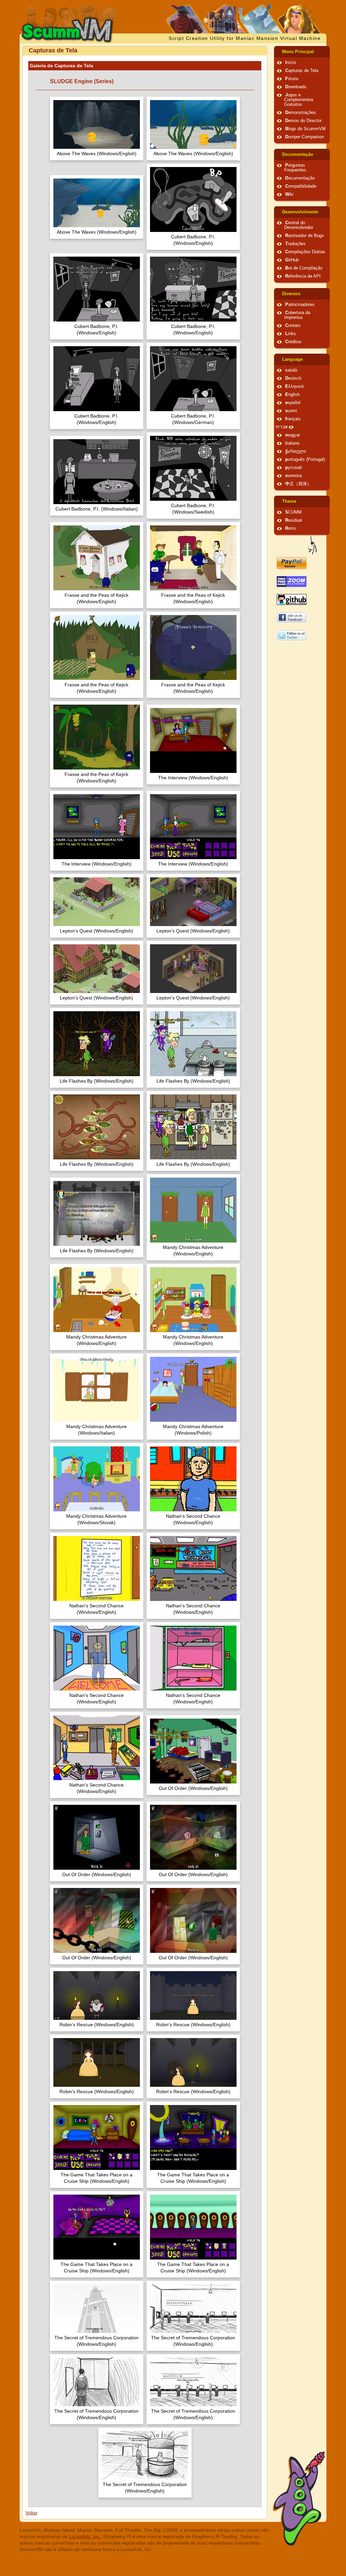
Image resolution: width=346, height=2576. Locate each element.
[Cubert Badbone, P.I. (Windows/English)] (193, 200)
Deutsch (293, 378)
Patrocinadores (300, 305)
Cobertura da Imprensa (297, 315)
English (292, 395)
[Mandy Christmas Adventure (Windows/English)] (193, 1211)
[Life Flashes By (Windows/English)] (97, 1045)
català (291, 370)
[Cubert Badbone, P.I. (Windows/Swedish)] (193, 469)
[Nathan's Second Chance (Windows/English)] (193, 1480)
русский (293, 468)
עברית (282, 427)
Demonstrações (301, 113)
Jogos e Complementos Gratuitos (299, 100)
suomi (291, 411)
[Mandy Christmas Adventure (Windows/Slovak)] (97, 1480)
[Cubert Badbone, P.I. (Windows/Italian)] (97, 472)
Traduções (295, 244)
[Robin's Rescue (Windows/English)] (97, 1996)
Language (292, 359)
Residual (294, 520)
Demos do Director (303, 121)
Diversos (291, 294)
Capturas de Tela (302, 71)
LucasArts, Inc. (85, 2536)
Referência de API (303, 276)
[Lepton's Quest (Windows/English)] (97, 903)
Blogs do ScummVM (305, 129)
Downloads (296, 87)
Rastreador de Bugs (305, 236)
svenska (293, 476)
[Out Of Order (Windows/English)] (193, 1752)
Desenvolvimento (300, 212)
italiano (292, 443)
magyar (293, 435)
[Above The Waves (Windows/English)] (97, 125)
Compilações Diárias (305, 252)
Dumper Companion (304, 137)
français (293, 419)
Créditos (293, 342)
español (293, 403)
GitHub (292, 260)
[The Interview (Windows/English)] (193, 741)
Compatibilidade (301, 186)
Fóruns (292, 79)
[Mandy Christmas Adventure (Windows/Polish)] (193, 1390)
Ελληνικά (294, 386)
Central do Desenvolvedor (299, 225)
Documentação (298, 155)
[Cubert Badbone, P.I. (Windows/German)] (193, 380)
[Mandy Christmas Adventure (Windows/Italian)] (97, 1390)
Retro (290, 528)
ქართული (296, 451)
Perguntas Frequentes (295, 168)
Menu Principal (298, 52)
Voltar (31, 2513)
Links (291, 334)
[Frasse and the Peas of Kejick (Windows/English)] (97, 559)
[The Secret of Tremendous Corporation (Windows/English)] (97, 2309)
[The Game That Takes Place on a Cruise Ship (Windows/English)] (97, 2138)
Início (291, 63)
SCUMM (293, 512)
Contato (293, 326)
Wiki (289, 194)
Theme (289, 501)
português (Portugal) (305, 459)
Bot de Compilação (304, 268)
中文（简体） (298, 484)
